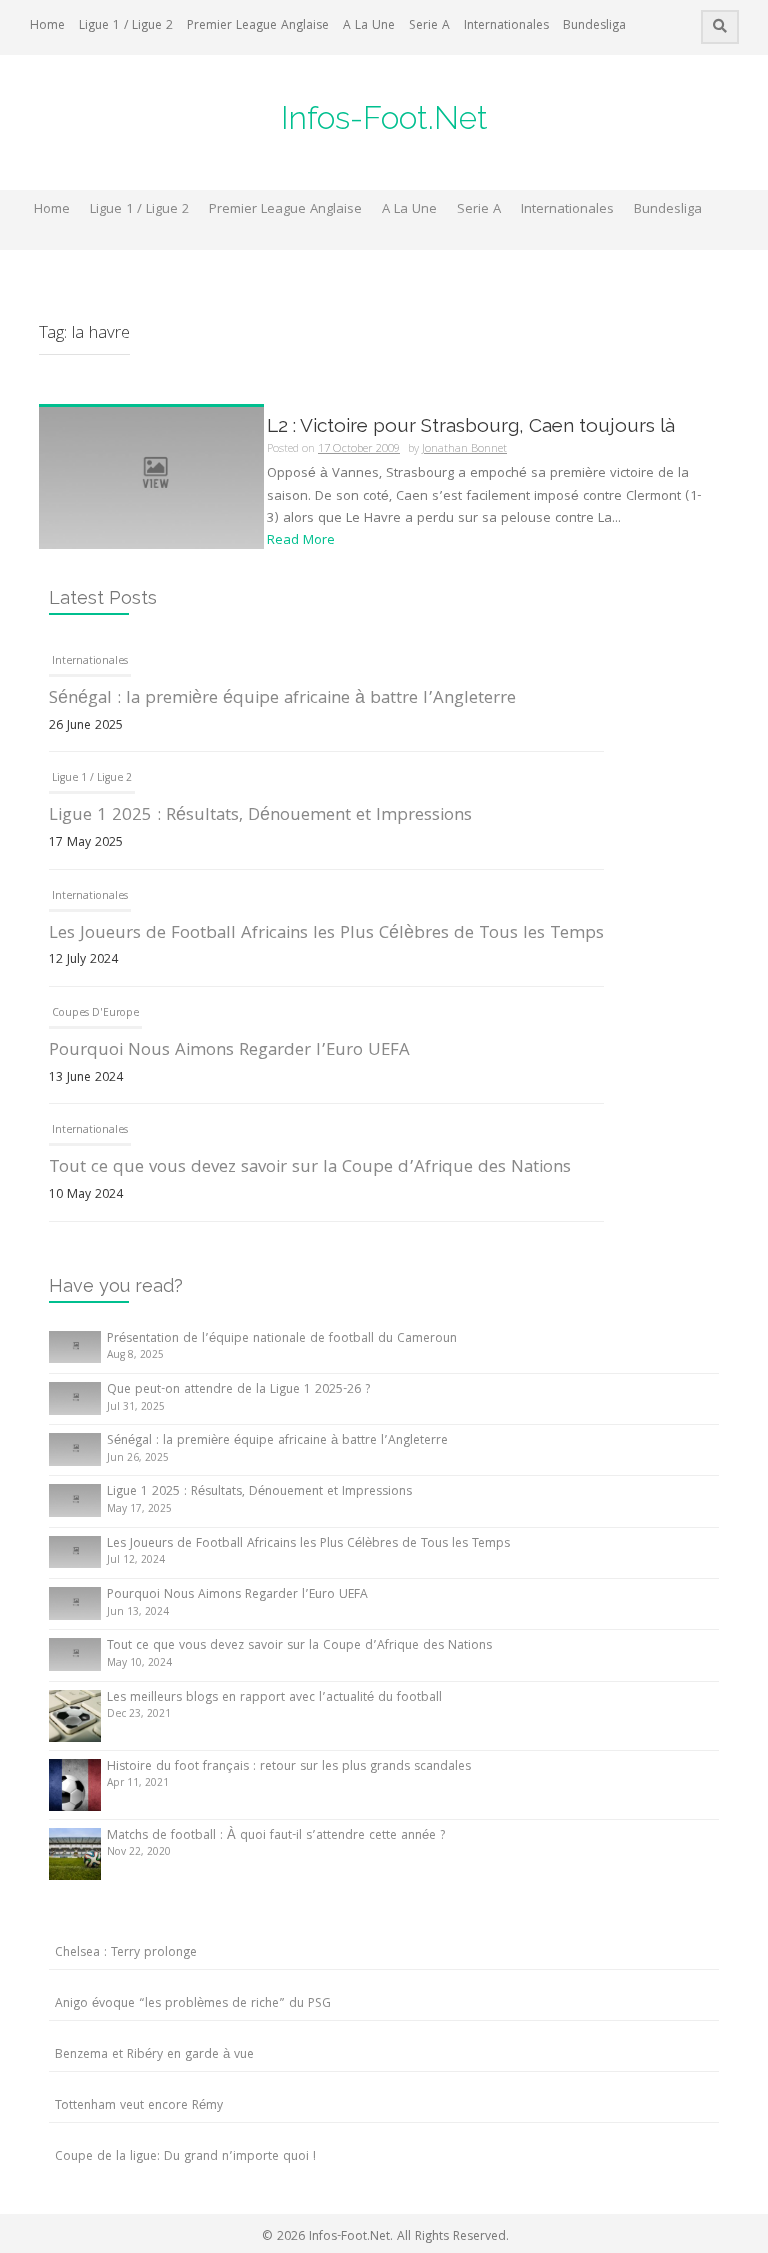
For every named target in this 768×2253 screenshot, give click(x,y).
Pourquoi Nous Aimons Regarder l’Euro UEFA (229, 1051)
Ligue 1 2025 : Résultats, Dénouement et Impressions (260, 816)
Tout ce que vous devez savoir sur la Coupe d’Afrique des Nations (310, 1168)
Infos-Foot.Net (384, 117)
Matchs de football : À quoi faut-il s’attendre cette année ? (276, 1836)
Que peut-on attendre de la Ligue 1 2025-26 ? (238, 1390)
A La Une (369, 26)
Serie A (429, 26)
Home (47, 26)
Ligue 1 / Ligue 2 (126, 26)
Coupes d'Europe (95, 1014)
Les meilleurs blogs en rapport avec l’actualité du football (274, 1698)
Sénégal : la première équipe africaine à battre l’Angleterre (282, 699)
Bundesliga (594, 26)
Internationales (506, 26)
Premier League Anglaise (258, 26)
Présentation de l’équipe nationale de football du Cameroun (282, 1339)
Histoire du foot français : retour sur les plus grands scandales (289, 1767)
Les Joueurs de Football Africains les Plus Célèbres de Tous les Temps (326, 934)
